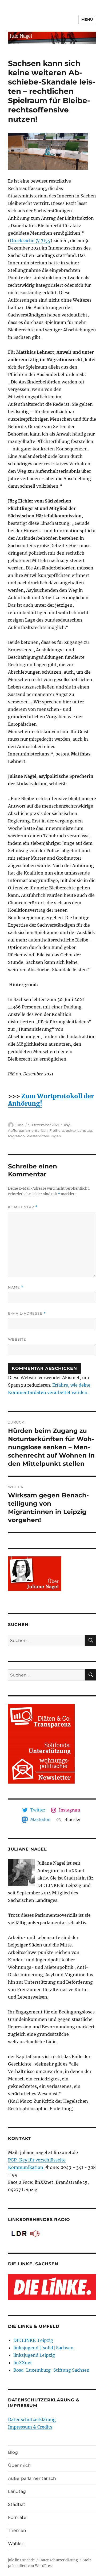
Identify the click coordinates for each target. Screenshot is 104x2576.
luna (19, 1125)
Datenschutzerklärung (32, 2419)
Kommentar (23, 1207)
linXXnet (23, 2363)
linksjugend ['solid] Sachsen (43, 2348)
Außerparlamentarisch (28, 1130)
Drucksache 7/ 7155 (30, 240)
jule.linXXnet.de (21, 2560)
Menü (87, 19)
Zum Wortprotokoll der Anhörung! (51, 1100)
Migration (16, 1136)
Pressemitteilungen (44, 1136)
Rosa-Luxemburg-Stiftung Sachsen (51, 2370)
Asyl (67, 1125)
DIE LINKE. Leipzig (33, 2340)
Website (17, 1339)
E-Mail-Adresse (27, 1313)
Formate (17, 2517)
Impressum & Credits (30, 2427)
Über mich (19, 2465)
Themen (17, 2530)
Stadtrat (17, 2504)
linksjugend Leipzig (34, 2355)
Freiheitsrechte (63, 1130)
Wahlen (16, 2543)
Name (16, 1287)
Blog (13, 2452)
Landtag (85, 1130)
